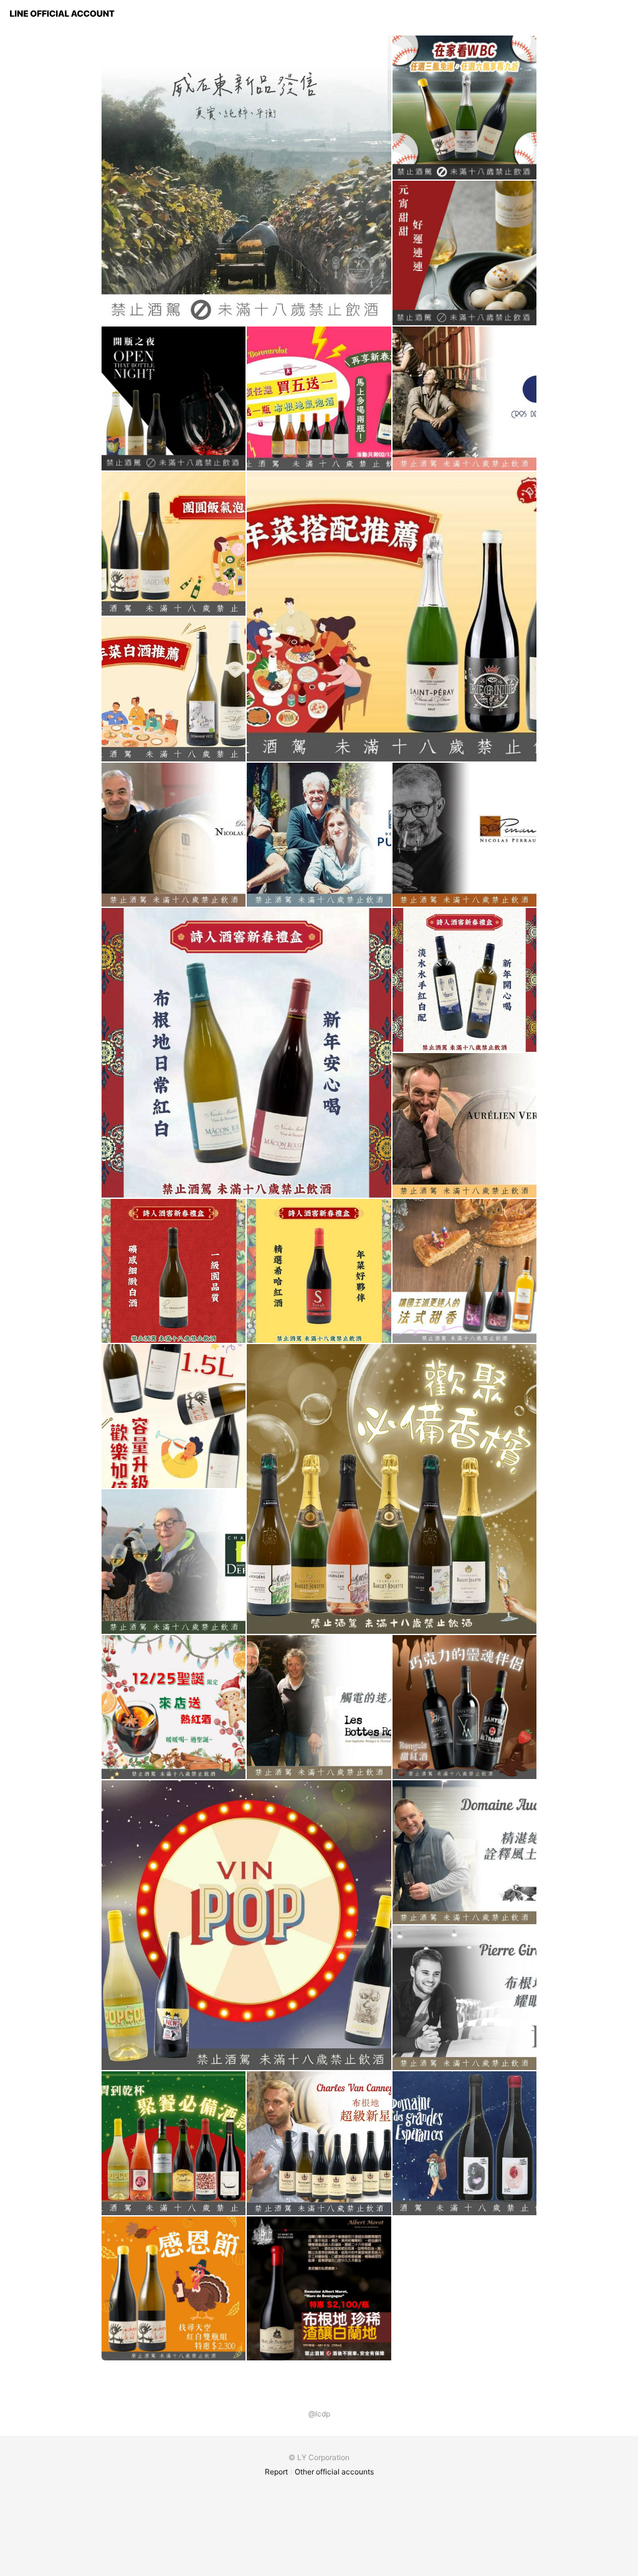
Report (276, 2472)
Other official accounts (334, 2472)
